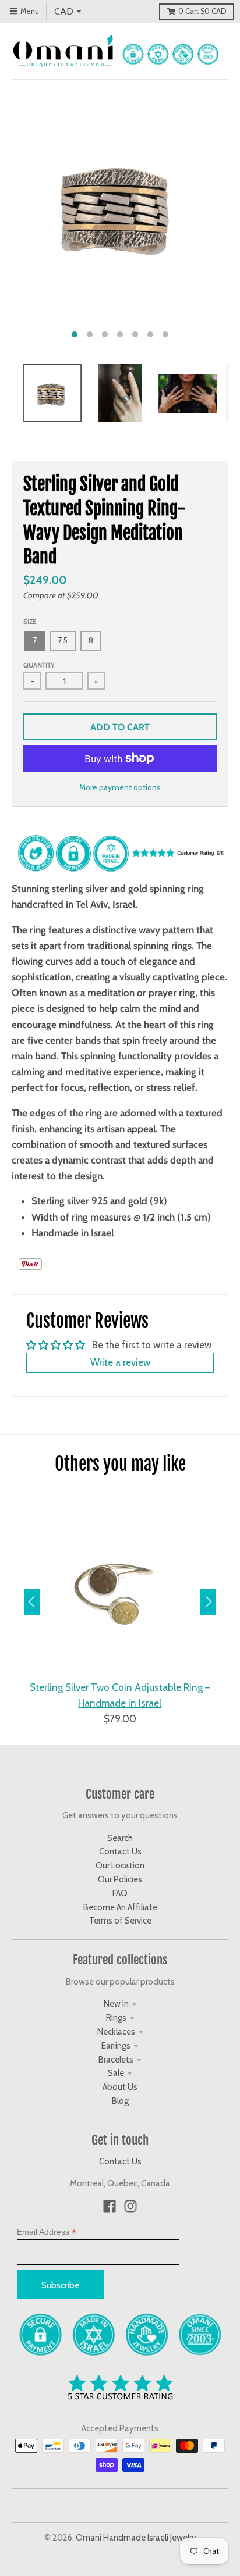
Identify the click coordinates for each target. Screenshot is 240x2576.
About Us (120, 2087)
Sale (116, 2073)
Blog (120, 2101)
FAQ (120, 1893)
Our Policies (120, 1879)
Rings (116, 2018)
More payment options (120, 787)
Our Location (120, 1865)
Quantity (39, 665)
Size (30, 622)
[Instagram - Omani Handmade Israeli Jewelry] (130, 2206)
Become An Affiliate (120, 1907)
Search (120, 1838)
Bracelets (116, 2060)
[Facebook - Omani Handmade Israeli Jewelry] (110, 2206)
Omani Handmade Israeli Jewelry (136, 2538)
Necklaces (116, 2032)
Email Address (47, 2232)
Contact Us (120, 1851)
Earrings (116, 2046)
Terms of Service (120, 1921)
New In (116, 2004)
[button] (208, 1602)
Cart (202, 11)
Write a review (120, 1362)
